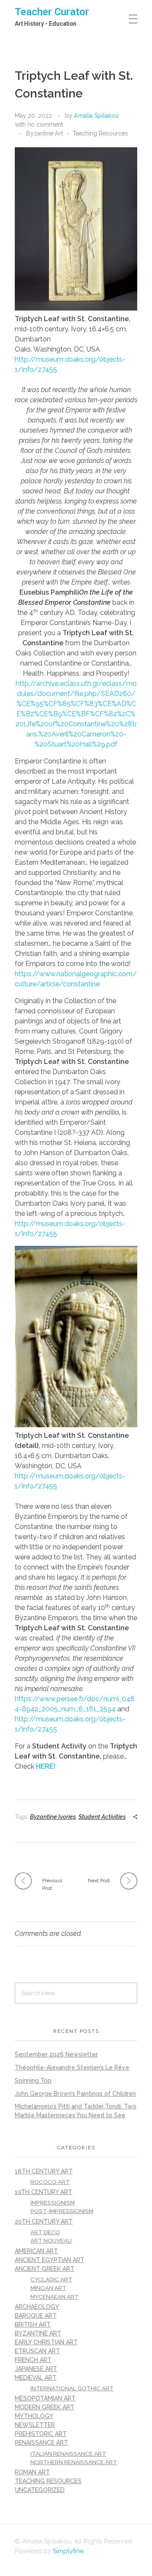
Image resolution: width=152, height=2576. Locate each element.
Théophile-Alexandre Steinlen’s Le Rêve (72, 2067)
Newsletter (35, 2425)
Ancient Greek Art (45, 2269)
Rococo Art (50, 2182)
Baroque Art (36, 2316)
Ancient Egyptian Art (50, 2260)
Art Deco (45, 2232)
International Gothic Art (72, 2388)
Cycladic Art (51, 2279)
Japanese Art (36, 2369)
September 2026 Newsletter (56, 2054)
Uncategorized (40, 2490)
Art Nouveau (51, 2240)
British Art (33, 2324)
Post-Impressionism (62, 2211)
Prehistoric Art (41, 2434)
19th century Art (43, 2192)
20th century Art (44, 2222)
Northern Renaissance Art (74, 2462)
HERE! (46, 1766)
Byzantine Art (45, 133)
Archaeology (37, 2307)
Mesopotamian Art (45, 2398)
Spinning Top (33, 2081)
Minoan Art (48, 2288)
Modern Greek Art (45, 2407)
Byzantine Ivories (53, 1817)
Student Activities (102, 1817)
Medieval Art (36, 2378)
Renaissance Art (41, 2443)
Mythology (34, 2416)
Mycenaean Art (54, 2297)
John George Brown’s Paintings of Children (75, 2094)
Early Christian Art (46, 2342)
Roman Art (32, 2472)
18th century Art (44, 2171)
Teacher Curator (52, 12)
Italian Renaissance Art (68, 2454)
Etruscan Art (37, 2351)
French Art (33, 2360)
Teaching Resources (100, 133)
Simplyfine (68, 2551)
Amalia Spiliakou (96, 116)
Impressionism (53, 2203)
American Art (36, 2251)
